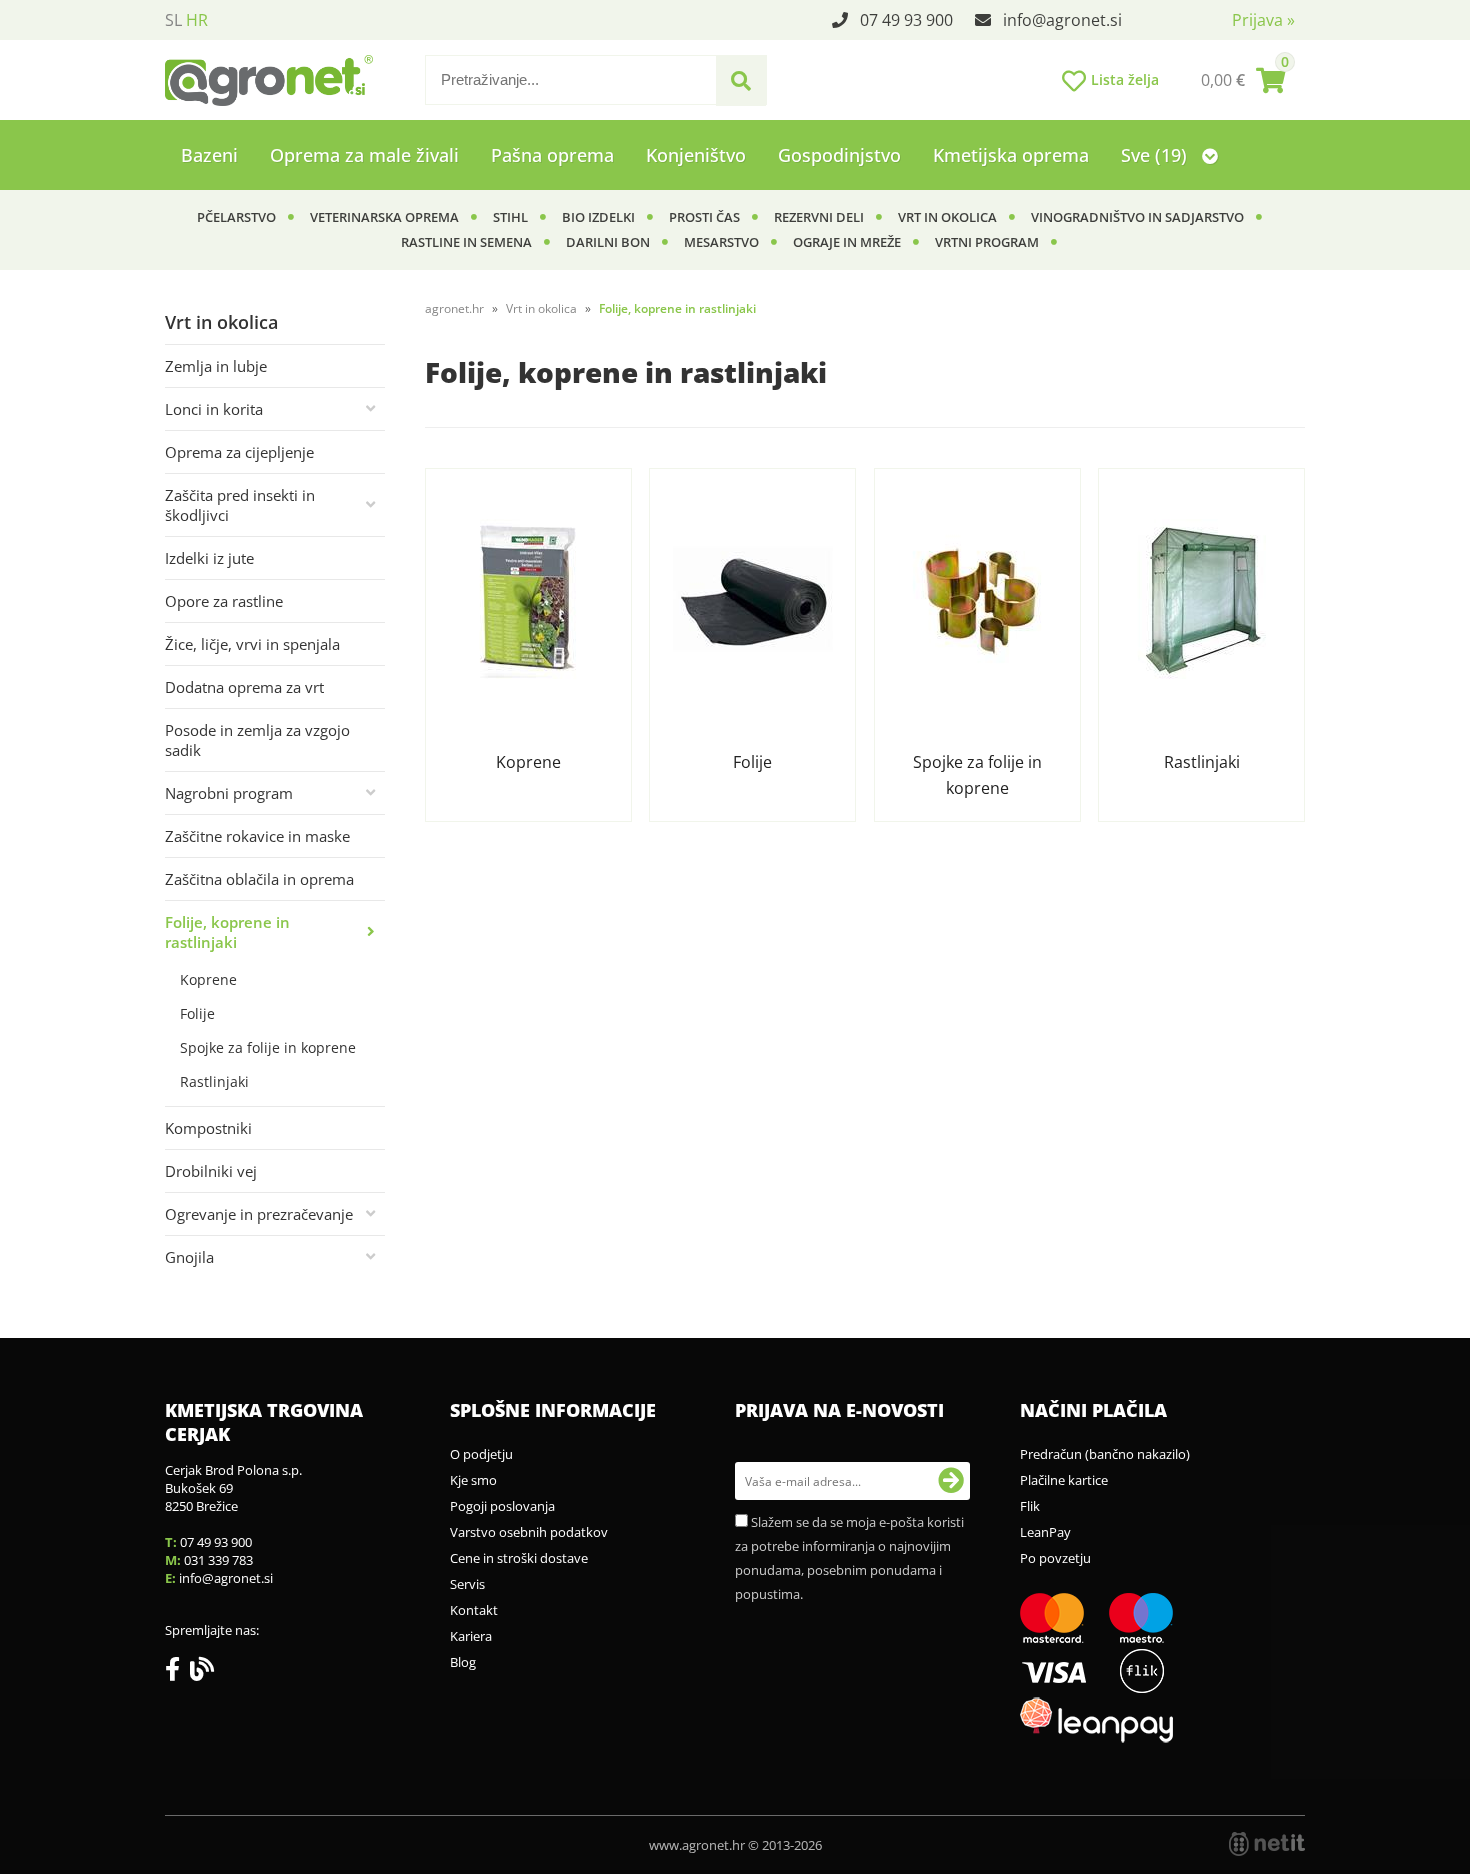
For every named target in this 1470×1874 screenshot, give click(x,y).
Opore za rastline (224, 601)
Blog (463, 1662)
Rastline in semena (466, 242)
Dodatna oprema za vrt (244, 687)
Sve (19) (1156, 155)
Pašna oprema (552, 155)
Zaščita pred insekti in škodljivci (240, 505)
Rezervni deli (819, 217)
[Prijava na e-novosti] (951, 1481)
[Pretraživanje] (741, 81)
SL (173, 20)
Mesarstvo (721, 242)
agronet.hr (454, 308)
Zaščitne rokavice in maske (257, 836)
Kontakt (474, 1610)
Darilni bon (608, 242)
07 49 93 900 (906, 20)
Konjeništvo (696, 155)
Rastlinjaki (214, 1081)
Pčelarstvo (236, 217)
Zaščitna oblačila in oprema (259, 879)
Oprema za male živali (364, 155)
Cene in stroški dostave (519, 1558)
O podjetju (481, 1454)
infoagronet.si (1062, 20)
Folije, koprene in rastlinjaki (227, 932)
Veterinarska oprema (384, 217)
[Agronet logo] (269, 80)
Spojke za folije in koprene (268, 1047)
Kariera (471, 1636)
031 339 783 (218, 1560)
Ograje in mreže (847, 242)
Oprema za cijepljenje (239, 452)
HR (197, 20)
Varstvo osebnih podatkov (529, 1532)
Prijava (1263, 20)
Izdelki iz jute (209, 558)
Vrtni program (987, 242)
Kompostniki (208, 1128)
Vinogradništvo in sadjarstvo (1137, 217)
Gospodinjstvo (839, 155)
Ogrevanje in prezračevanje (259, 1214)
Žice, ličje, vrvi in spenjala (252, 644)
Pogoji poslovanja (502, 1506)
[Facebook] (177, 1673)
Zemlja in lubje (216, 366)
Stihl (510, 217)
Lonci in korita (214, 409)
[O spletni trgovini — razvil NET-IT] (1267, 1844)
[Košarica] (1243, 80)
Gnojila (189, 1257)
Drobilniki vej (211, 1171)
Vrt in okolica (947, 217)
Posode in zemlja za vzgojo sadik (257, 740)
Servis (467, 1584)
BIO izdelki (598, 217)
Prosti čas (704, 217)
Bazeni (209, 155)
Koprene (208, 979)
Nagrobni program (229, 793)
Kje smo (473, 1480)
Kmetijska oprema (1011, 155)
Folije (197, 1013)
